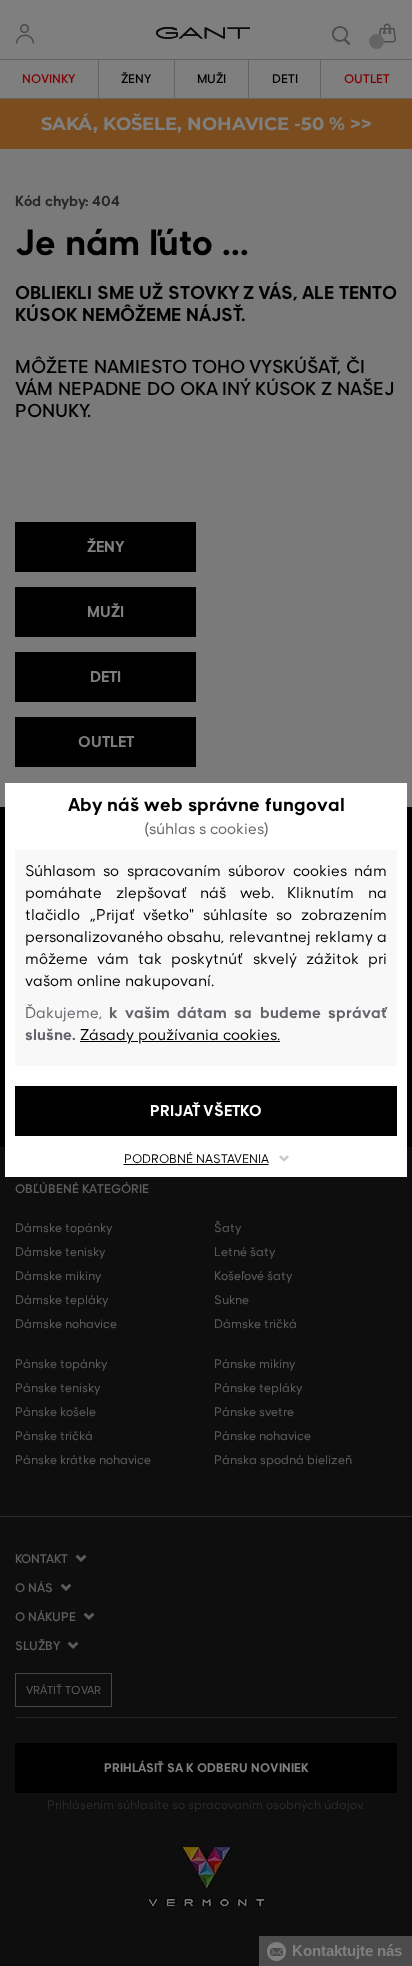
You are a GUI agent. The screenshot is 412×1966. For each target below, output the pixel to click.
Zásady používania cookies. (180, 1035)
